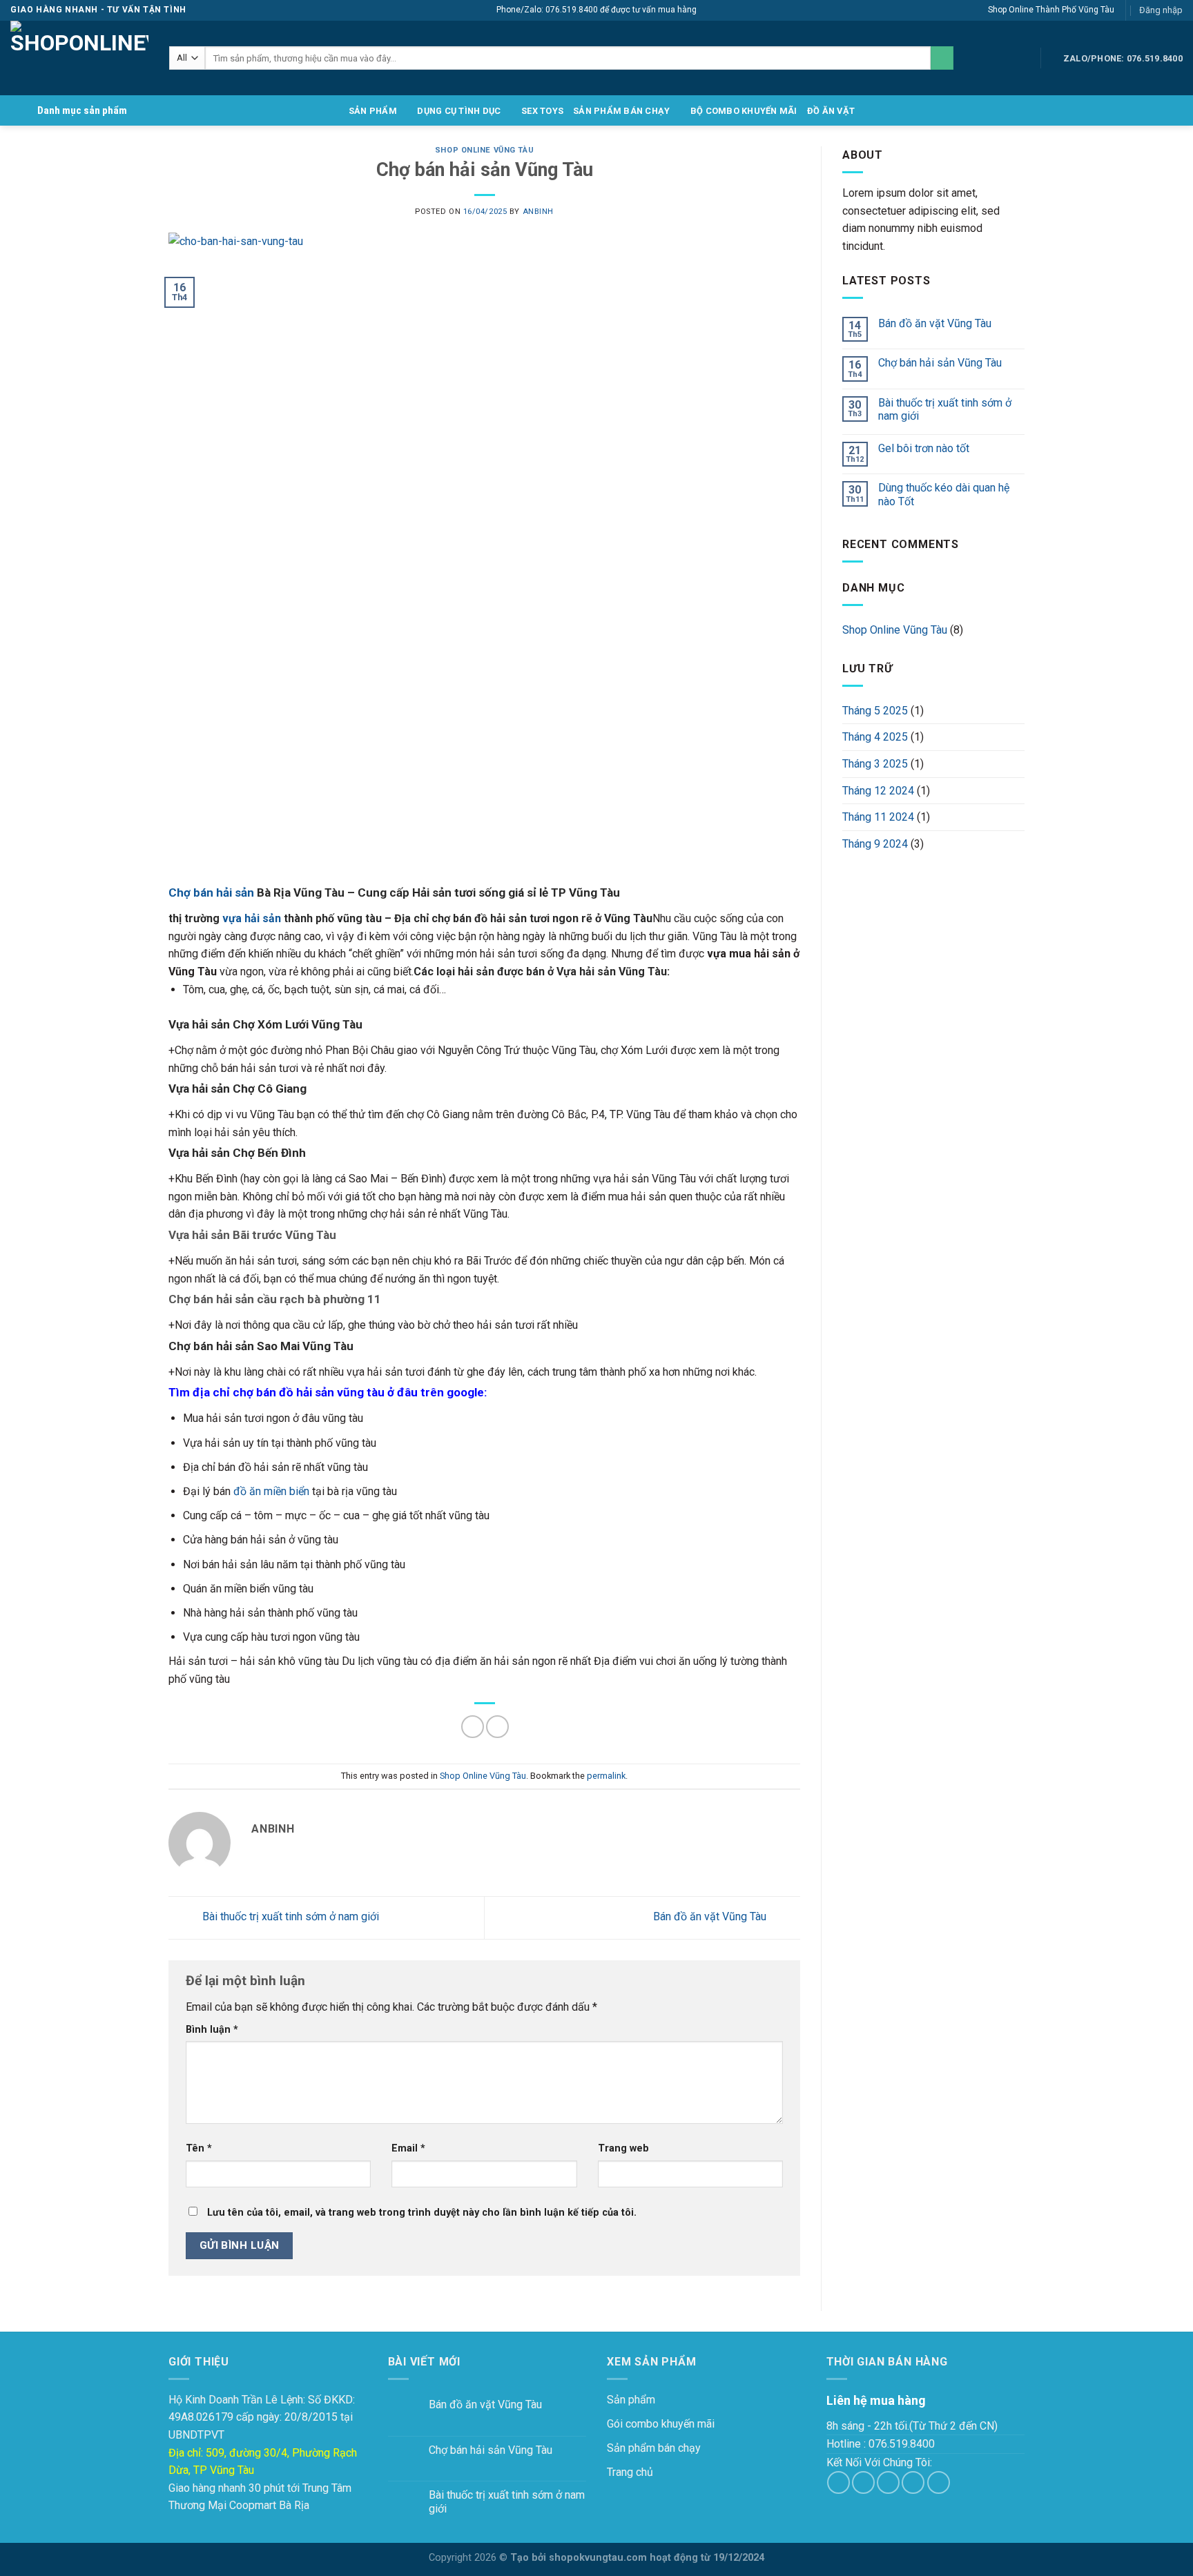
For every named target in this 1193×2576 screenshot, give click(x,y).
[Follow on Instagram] (863, 2482)
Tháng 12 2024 (878, 791)
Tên (199, 2148)
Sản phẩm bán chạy (621, 111)
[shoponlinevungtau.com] (79, 58)
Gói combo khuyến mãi (661, 2424)
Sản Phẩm (373, 111)
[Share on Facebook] (473, 1727)
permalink (606, 1776)
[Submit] (942, 58)
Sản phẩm (631, 2400)
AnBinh (538, 212)
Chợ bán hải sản (211, 892)
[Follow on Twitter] (888, 2482)
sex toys (542, 111)
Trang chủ (630, 2472)
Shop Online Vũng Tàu (484, 150)
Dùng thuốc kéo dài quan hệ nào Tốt (944, 494)
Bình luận (212, 2030)
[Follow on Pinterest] (939, 2482)
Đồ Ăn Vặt (831, 111)
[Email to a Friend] (497, 1727)
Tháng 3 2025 (875, 764)
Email (408, 2148)
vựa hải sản (252, 918)
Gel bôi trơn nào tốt (924, 448)
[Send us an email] (913, 2482)
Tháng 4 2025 (875, 737)
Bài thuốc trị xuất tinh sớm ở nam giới (289, 1917)
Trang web (623, 2148)
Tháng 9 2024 (875, 844)
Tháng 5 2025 (875, 711)
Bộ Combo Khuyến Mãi (744, 111)
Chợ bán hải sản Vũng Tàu (940, 363)
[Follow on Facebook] (838, 2482)
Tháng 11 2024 (878, 817)
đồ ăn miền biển (271, 1491)
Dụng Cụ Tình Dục (459, 111)
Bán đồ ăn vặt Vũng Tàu (711, 1917)
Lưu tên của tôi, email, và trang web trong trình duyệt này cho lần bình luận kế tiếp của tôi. (422, 2213)
